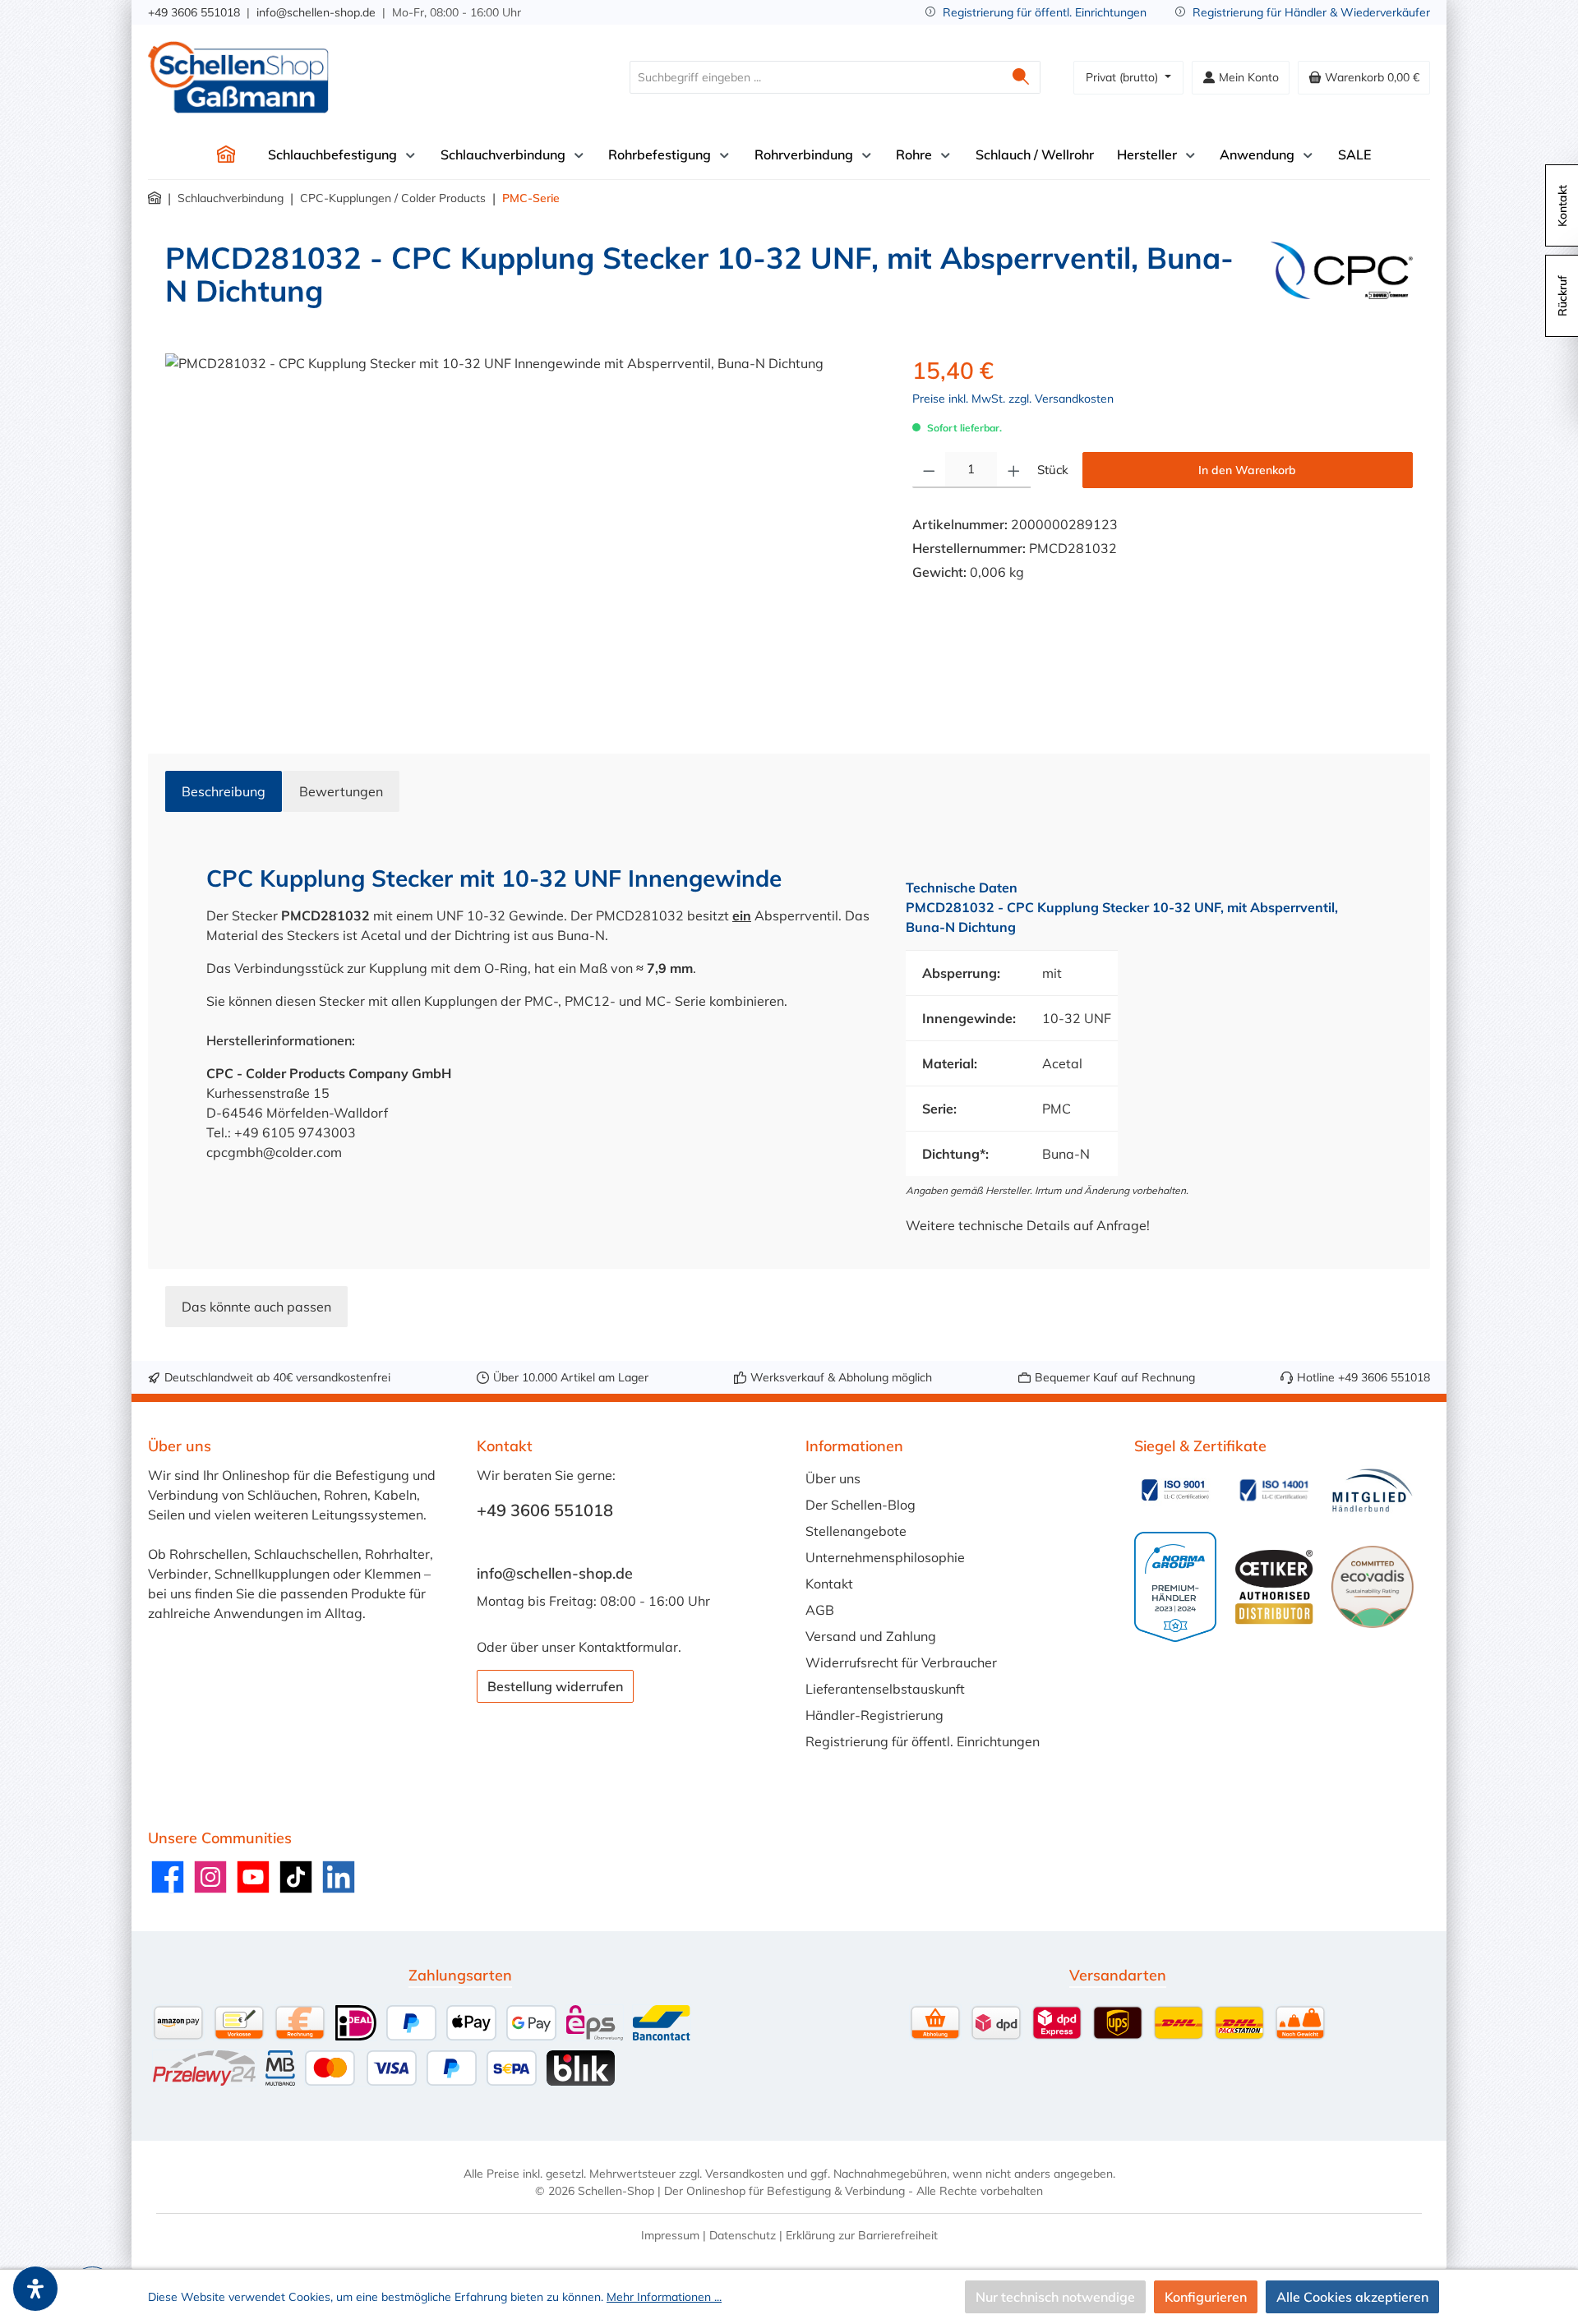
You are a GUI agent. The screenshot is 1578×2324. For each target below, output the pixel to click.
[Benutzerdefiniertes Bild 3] (1373, 1490)
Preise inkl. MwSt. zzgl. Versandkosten (1013, 399)
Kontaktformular (628, 1647)
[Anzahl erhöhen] (1014, 470)
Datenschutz (743, 2235)
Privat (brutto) (1124, 77)
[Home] (226, 154)
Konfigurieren (1206, 2297)
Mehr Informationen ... (664, 2297)
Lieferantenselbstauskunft (885, 1689)
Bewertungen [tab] (341, 791)
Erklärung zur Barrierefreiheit (862, 2235)
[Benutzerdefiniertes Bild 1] (1175, 1490)
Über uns (833, 1478)
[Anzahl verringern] (929, 470)
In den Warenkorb (1247, 470)
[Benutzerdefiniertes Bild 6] (1373, 1587)
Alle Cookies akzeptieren (1352, 2297)
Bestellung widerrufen (555, 1686)
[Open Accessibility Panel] (35, 2289)
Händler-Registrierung (874, 1715)
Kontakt (829, 1584)
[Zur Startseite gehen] (238, 77)
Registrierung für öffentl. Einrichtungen (1045, 12)
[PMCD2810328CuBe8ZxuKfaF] (522, 530)
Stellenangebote (856, 1531)
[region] (522, 530)
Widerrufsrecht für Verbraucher (901, 1662)
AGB (820, 1610)
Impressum (670, 2235)
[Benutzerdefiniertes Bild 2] (1274, 1490)
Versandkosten (745, 2174)
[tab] (224, 791)
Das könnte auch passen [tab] (256, 1307)
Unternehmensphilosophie (885, 1557)
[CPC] (1342, 281)
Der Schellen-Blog (861, 1505)
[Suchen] (1021, 77)
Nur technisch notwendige (1055, 2297)
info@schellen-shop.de (316, 12)
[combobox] (816, 77)
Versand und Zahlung (871, 1636)
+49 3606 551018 (194, 12)
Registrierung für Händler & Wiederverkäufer (1311, 12)
